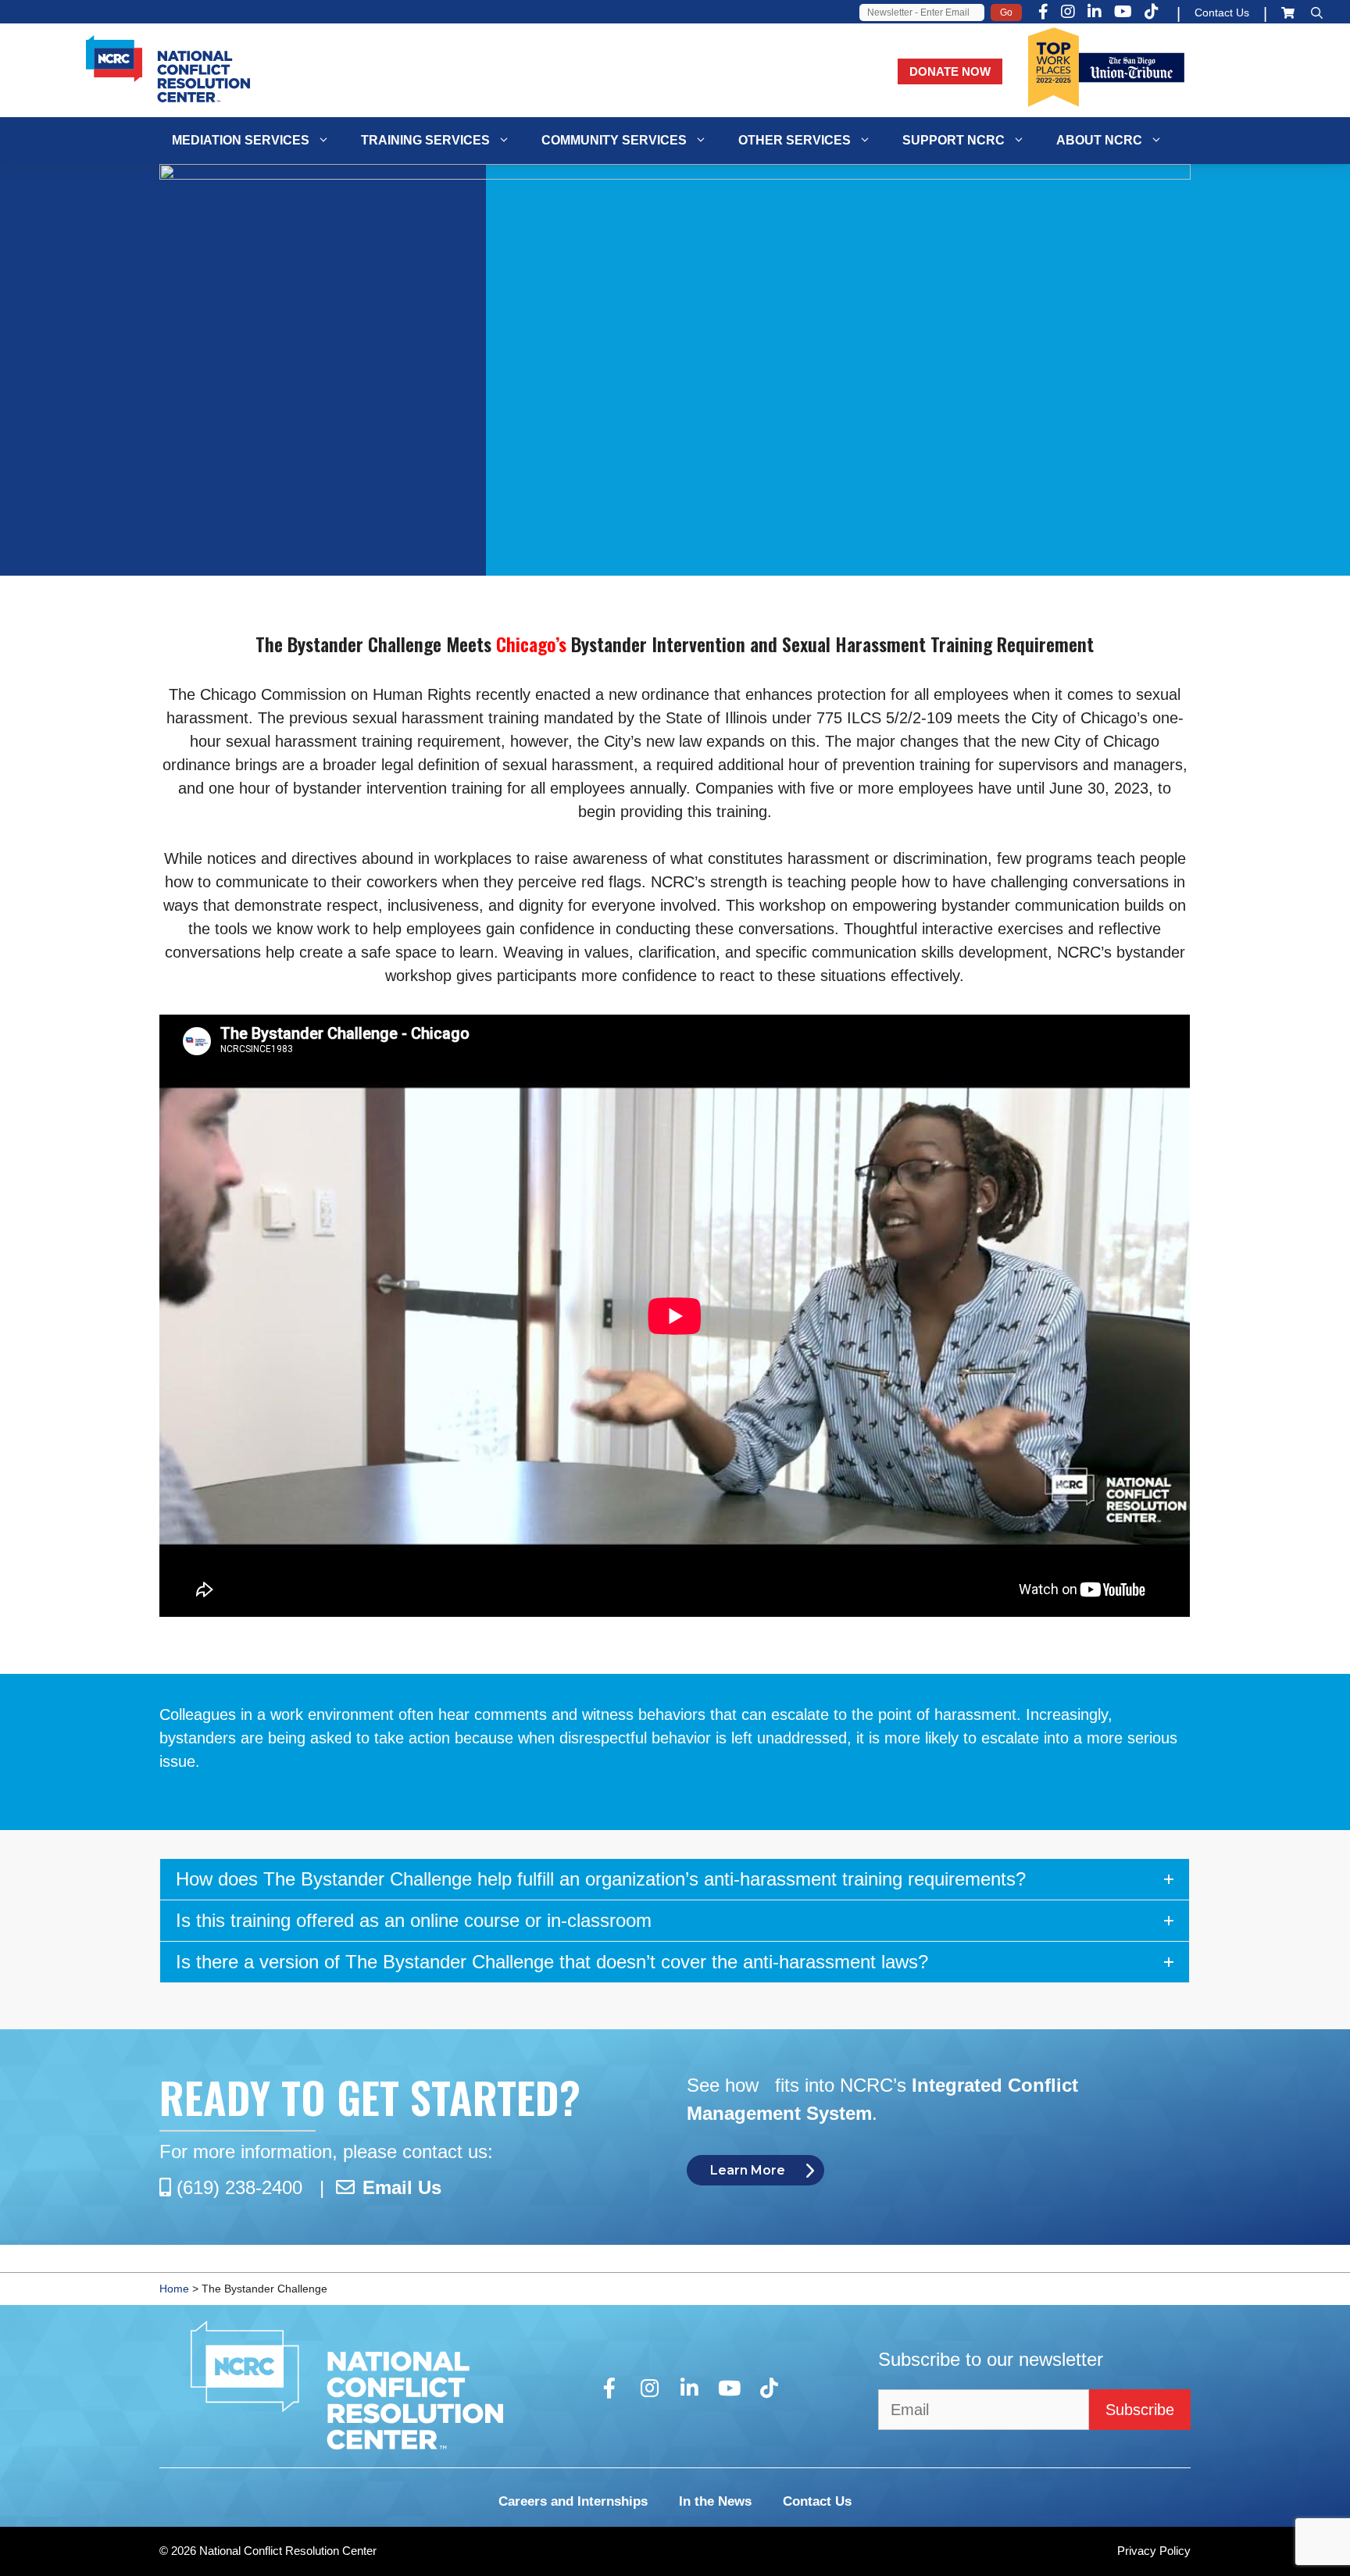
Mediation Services (241, 140)
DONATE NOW (950, 71)
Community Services (614, 140)
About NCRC (1099, 140)
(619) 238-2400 (239, 2187)
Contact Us (1222, 12)
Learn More (748, 2170)
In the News (715, 2501)
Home (174, 2289)
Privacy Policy (1154, 2551)
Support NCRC (954, 140)
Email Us (402, 2187)
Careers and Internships (573, 2501)
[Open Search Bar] (1317, 13)
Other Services (795, 140)
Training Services (425, 140)
